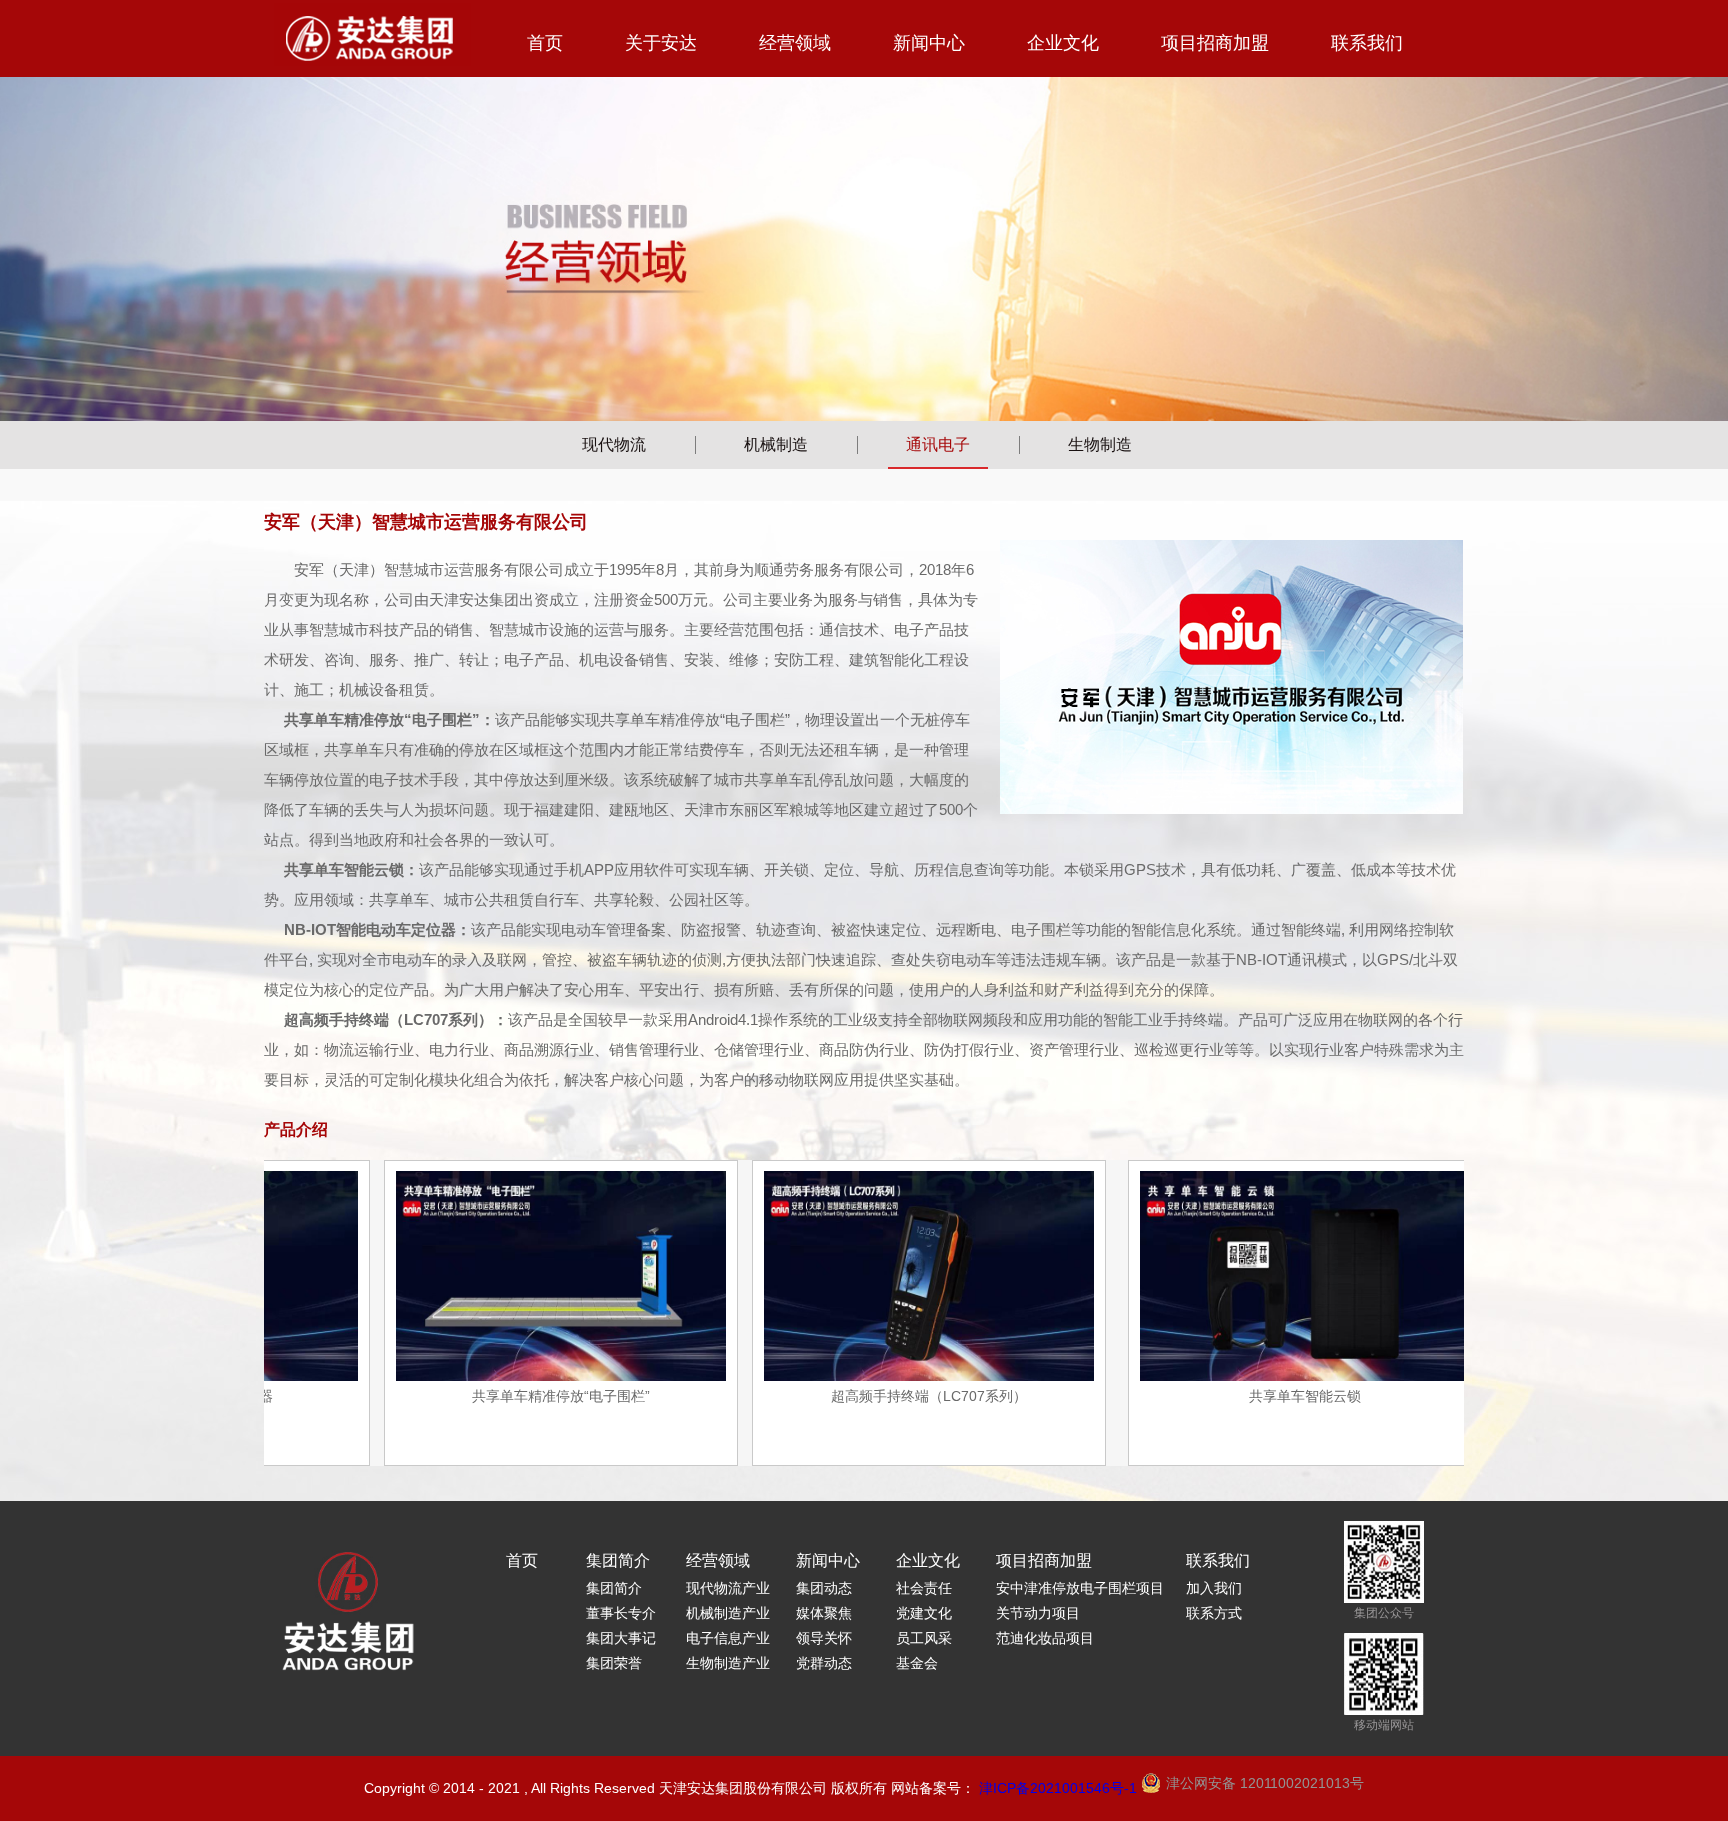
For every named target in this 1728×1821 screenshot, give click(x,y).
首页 (545, 43)
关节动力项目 (1038, 1613)
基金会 (917, 1663)
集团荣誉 (614, 1663)
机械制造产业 (728, 1613)
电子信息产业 (728, 1638)
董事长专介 (621, 1613)
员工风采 (924, 1638)
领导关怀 (824, 1638)
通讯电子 (938, 444)
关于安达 (661, 43)
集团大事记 (621, 1638)
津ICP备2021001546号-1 (1058, 1788)
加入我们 (1214, 1588)
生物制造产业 (728, 1663)
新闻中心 (929, 43)
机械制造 (776, 444)
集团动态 (824, 1588)
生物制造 (1100, 444)
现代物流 (614, 444)
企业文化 (1063, 43)
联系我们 (1367, 43)
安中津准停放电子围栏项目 (1080, 1588)
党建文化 (924, 1613)
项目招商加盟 (1215, 43)
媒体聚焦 (824, 1613)
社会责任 (924, 1588)
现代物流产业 (728, 1588)
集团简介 (618, 1560)
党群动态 (824, 1663)
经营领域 (795, 43)
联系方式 (1214, 1613)
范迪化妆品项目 (1045, 1638)
